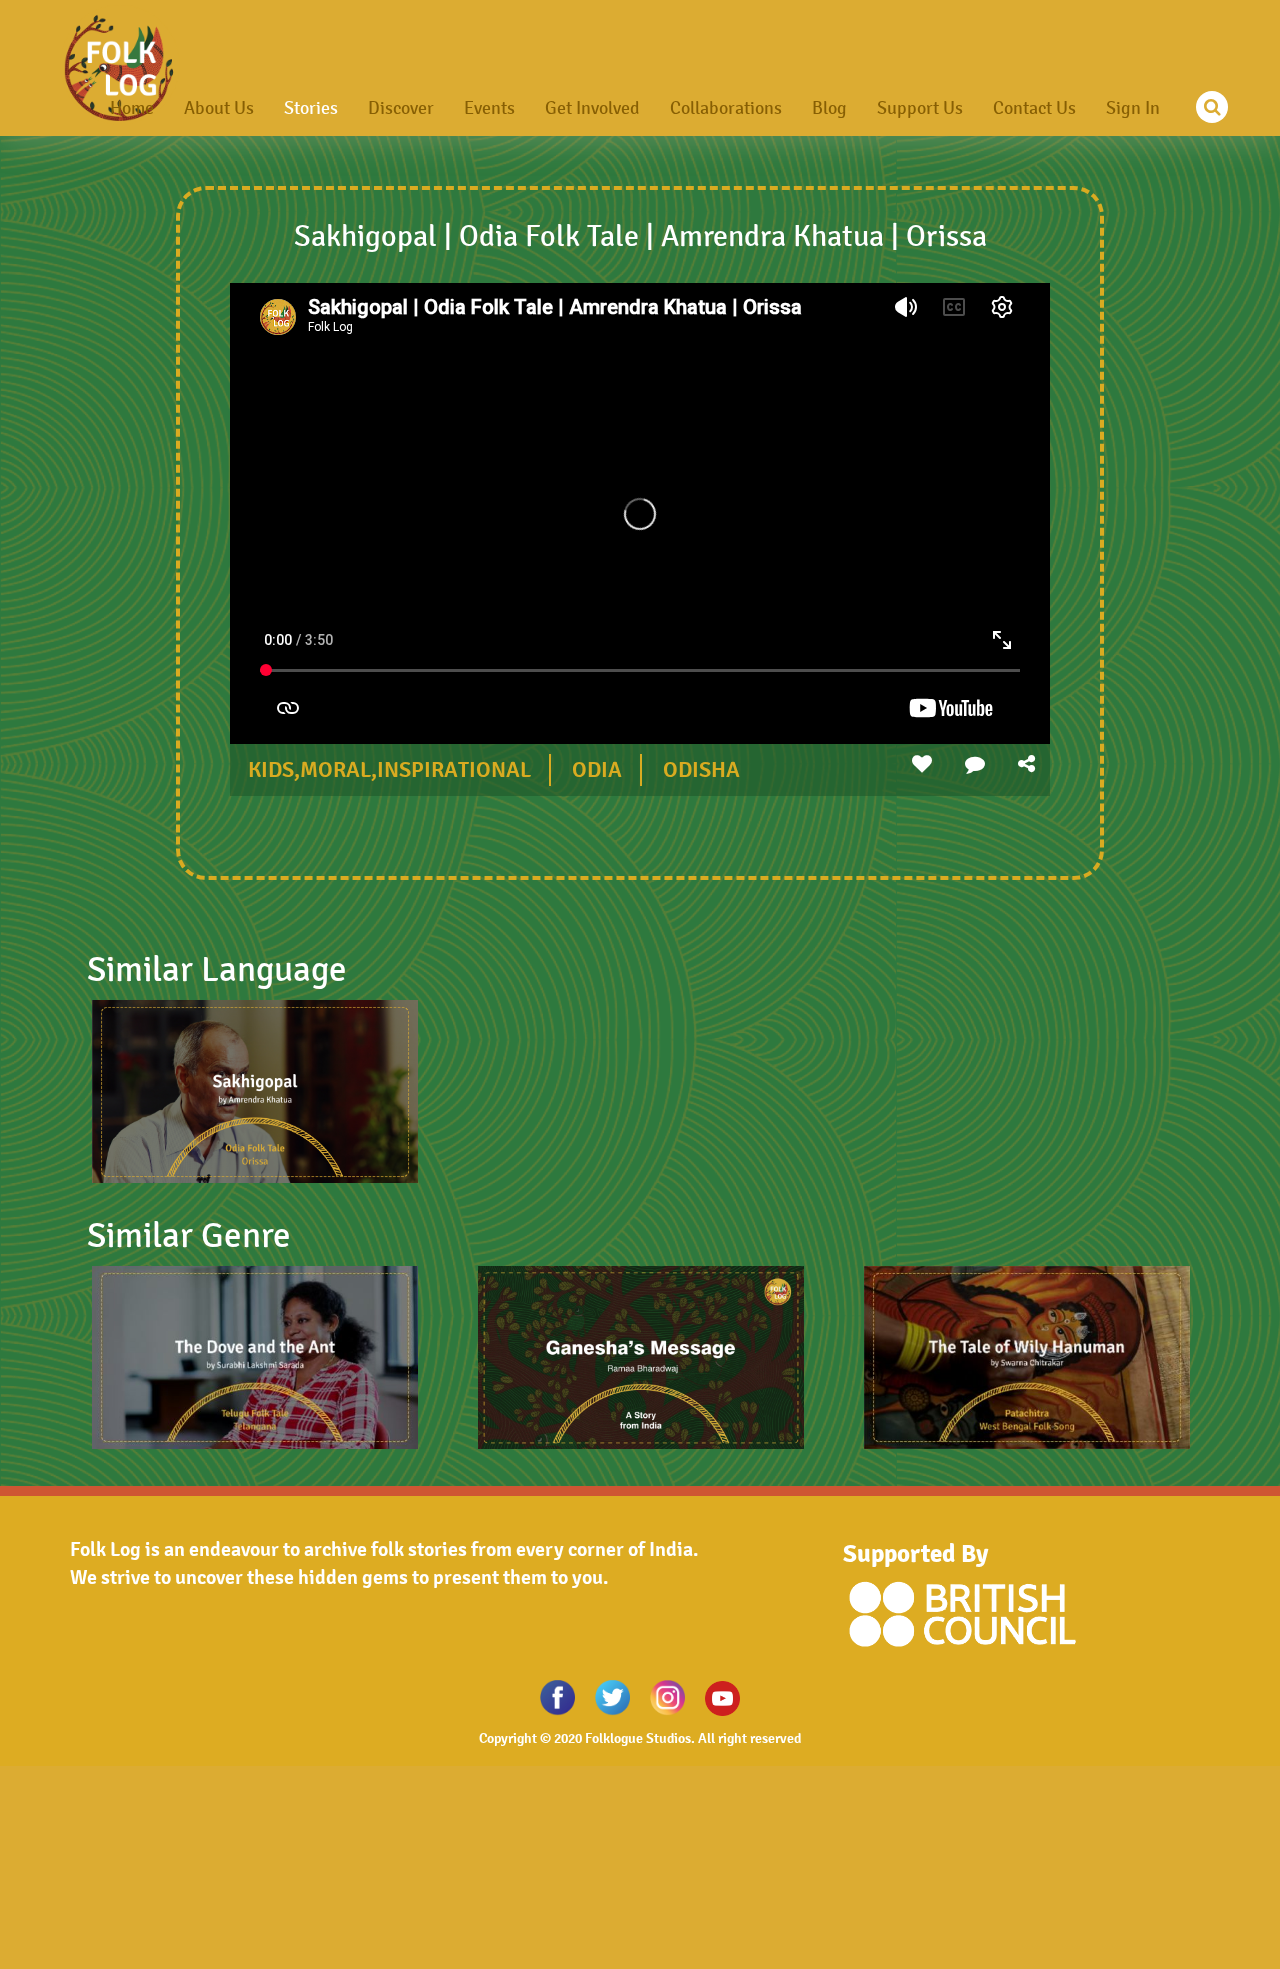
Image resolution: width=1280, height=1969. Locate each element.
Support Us (920, 108)
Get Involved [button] (592, 108)
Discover (401, 108)
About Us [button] (219, 108)
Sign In (1133, 108)
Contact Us (1034, 108)
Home (132, 108)
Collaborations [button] (726, 108)
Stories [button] (311, 108)
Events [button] (489, 108)
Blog (829, 108)
